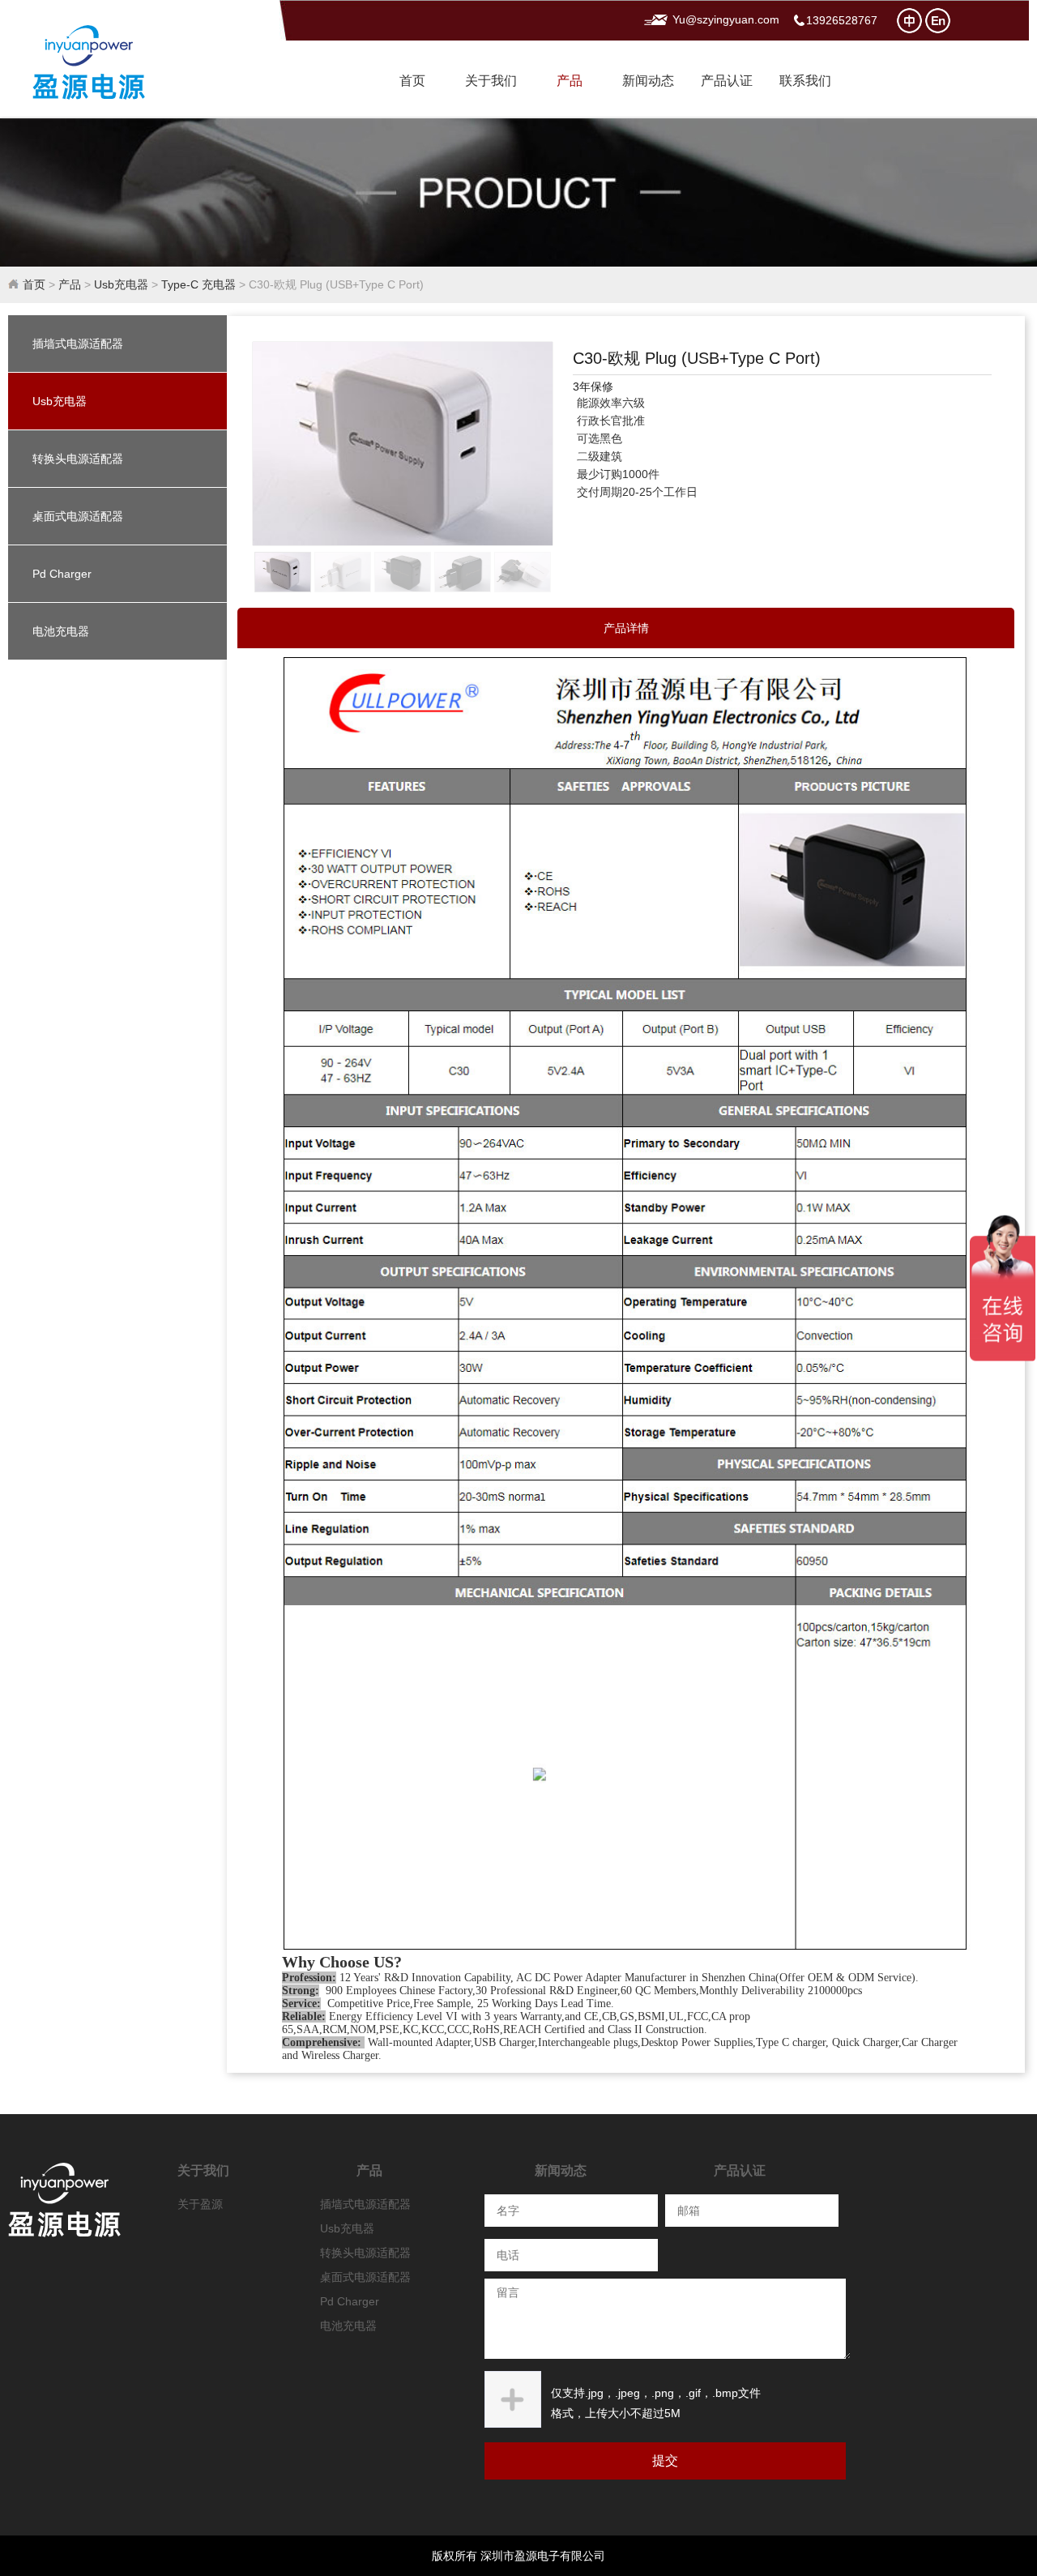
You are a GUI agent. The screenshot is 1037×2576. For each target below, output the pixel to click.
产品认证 (727, 81)
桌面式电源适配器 (78, 516)
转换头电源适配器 (78, 459)
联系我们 (805, 81)
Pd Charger (62, 574)
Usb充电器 (121, 284)
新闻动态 (648, 81)
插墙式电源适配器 (78, 344)
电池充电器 (61, 631)
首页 (412, 81)
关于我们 (491, 81)
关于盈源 (200, 2204)
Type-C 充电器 (198, 284)
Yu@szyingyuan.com (726, 20)
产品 (570, 81)
